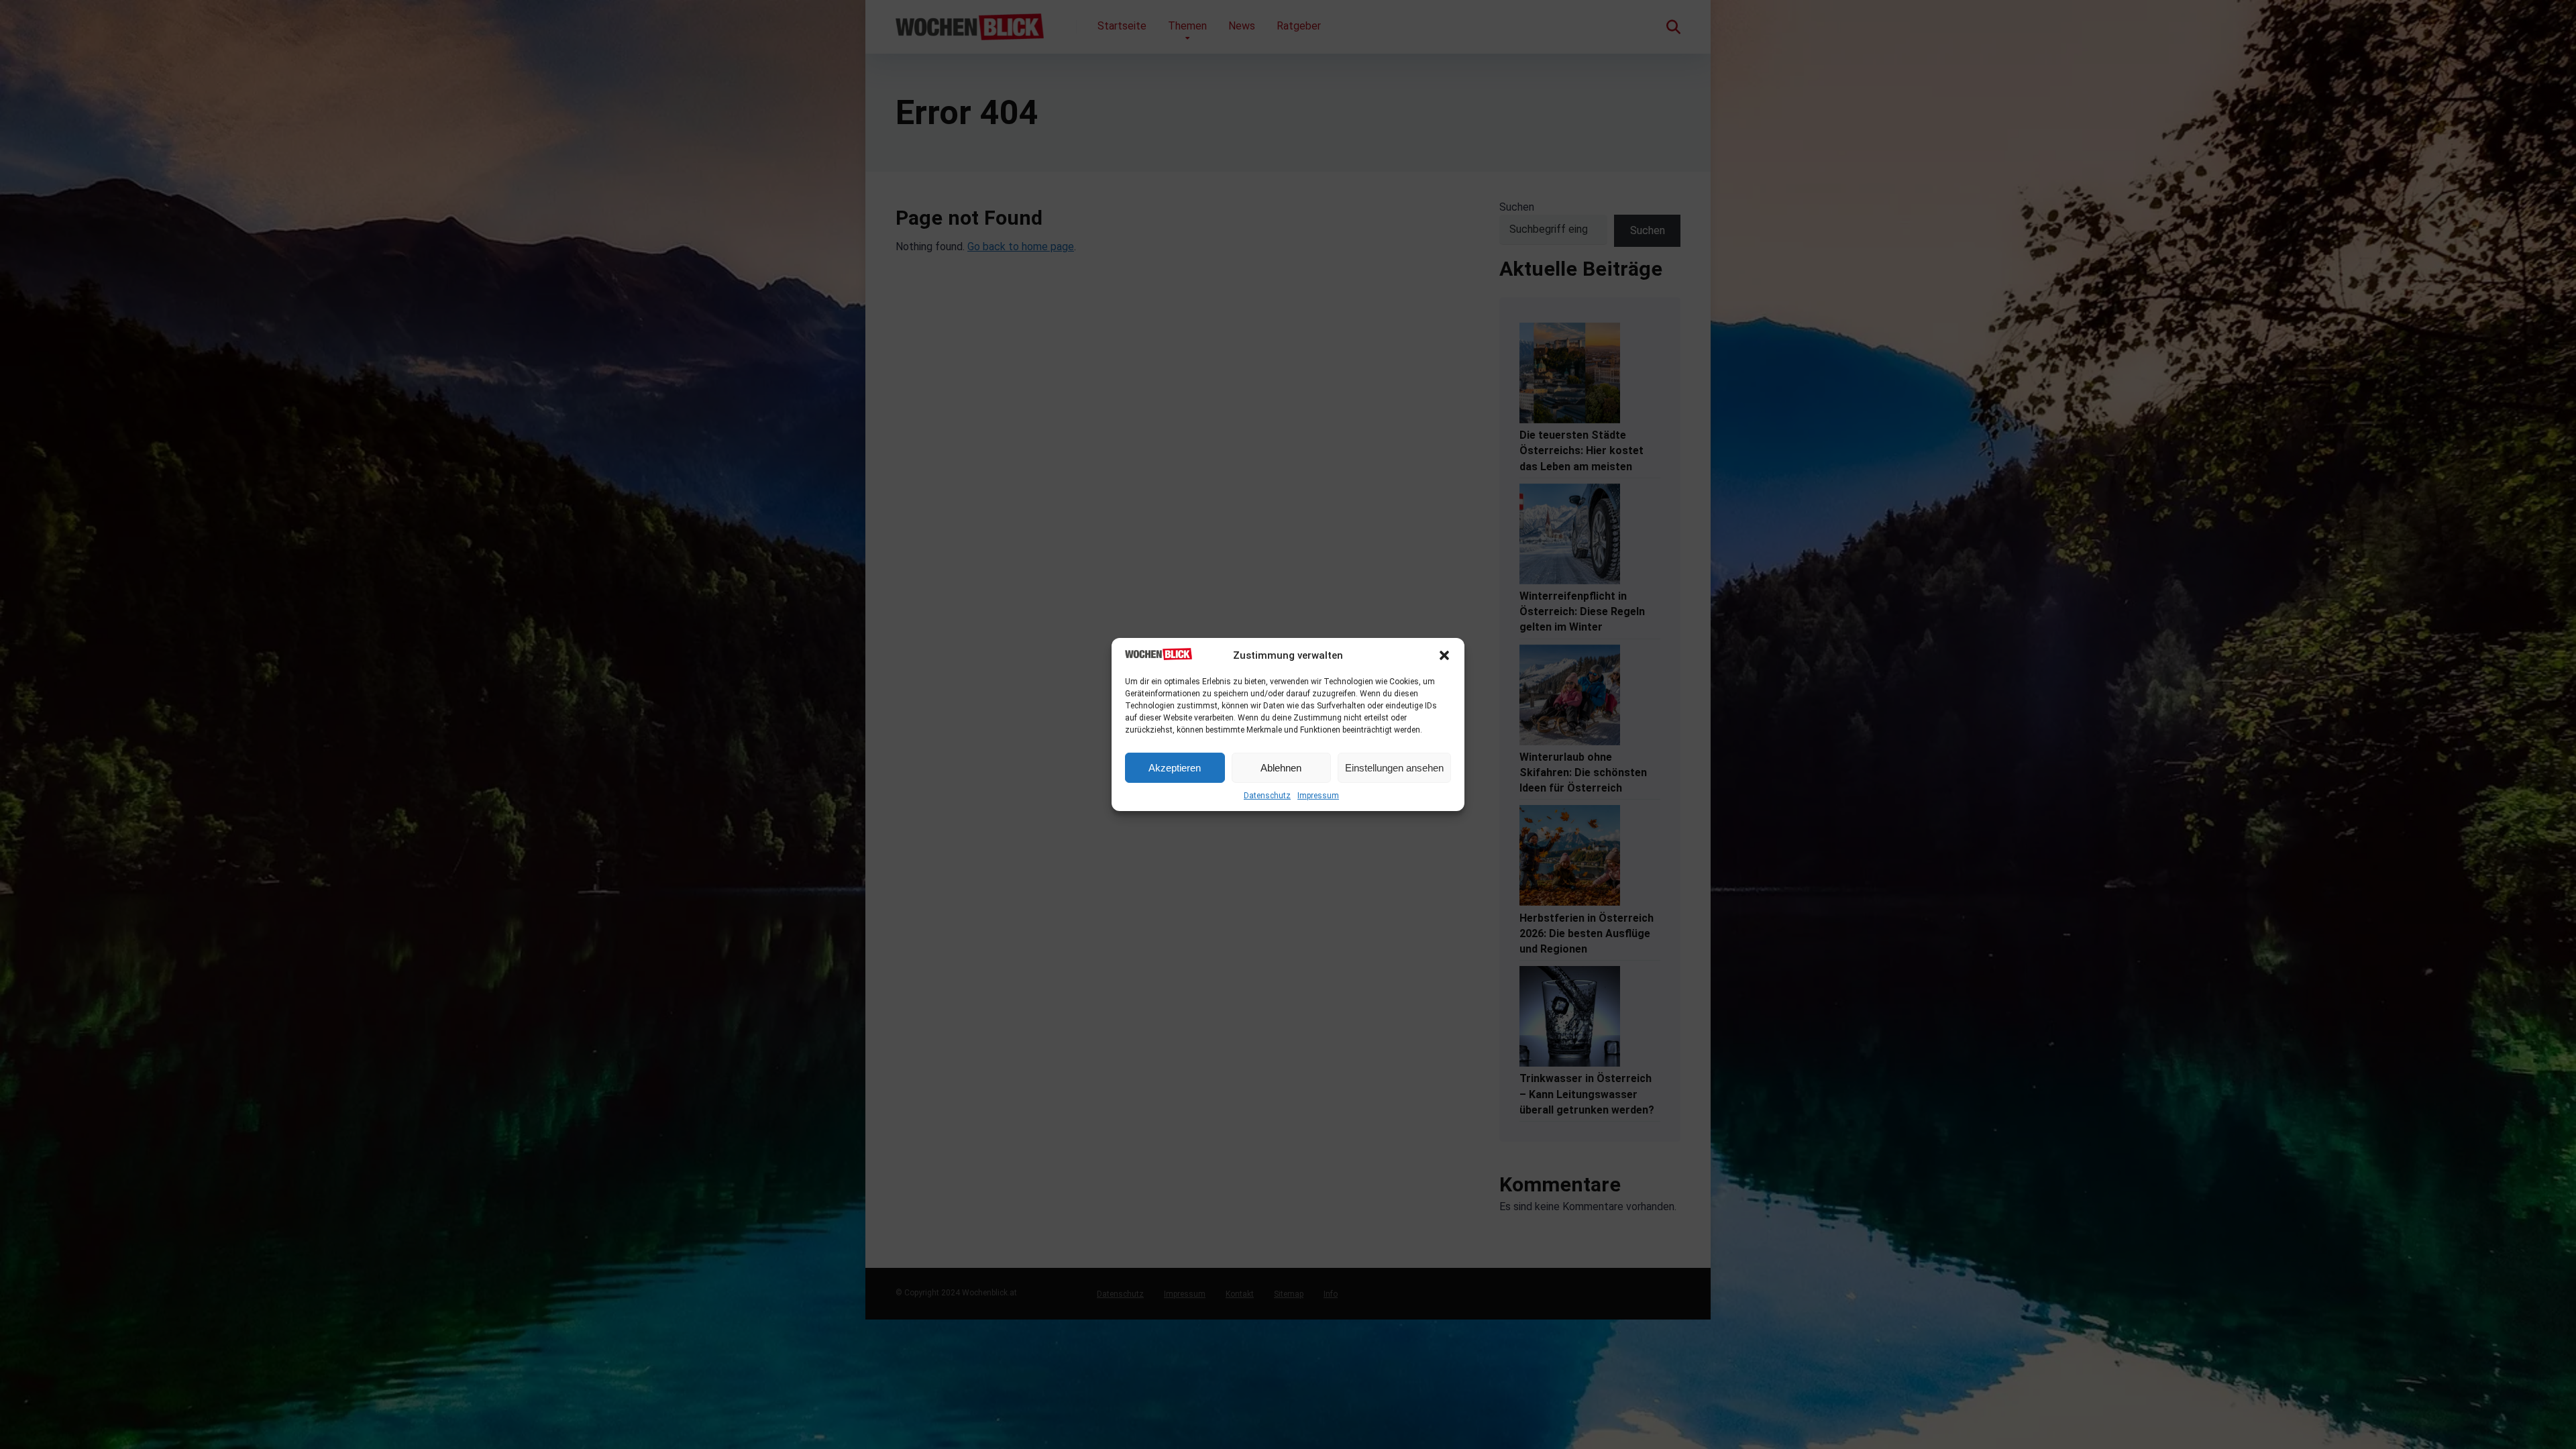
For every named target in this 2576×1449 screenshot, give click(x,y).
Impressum (1318, 796)
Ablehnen (1281, 768)
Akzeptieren (1175, 768)
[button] (1444, 655)
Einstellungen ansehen (1394, 768)
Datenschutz (1267, 796)
